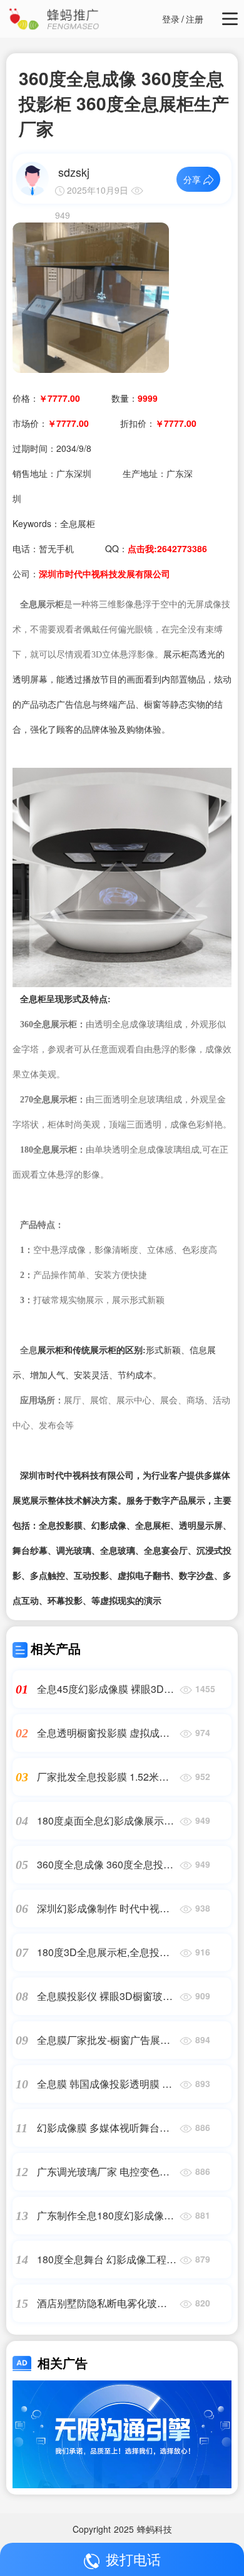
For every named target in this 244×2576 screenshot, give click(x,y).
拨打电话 (133, 2559)
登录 (171, 19)
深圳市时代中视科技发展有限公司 (104, 573)
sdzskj (74, 172)
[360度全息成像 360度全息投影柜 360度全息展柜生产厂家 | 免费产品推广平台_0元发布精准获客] (91, 296)
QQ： (156, 548)
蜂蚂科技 (155, 2529)
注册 (195, 19)
